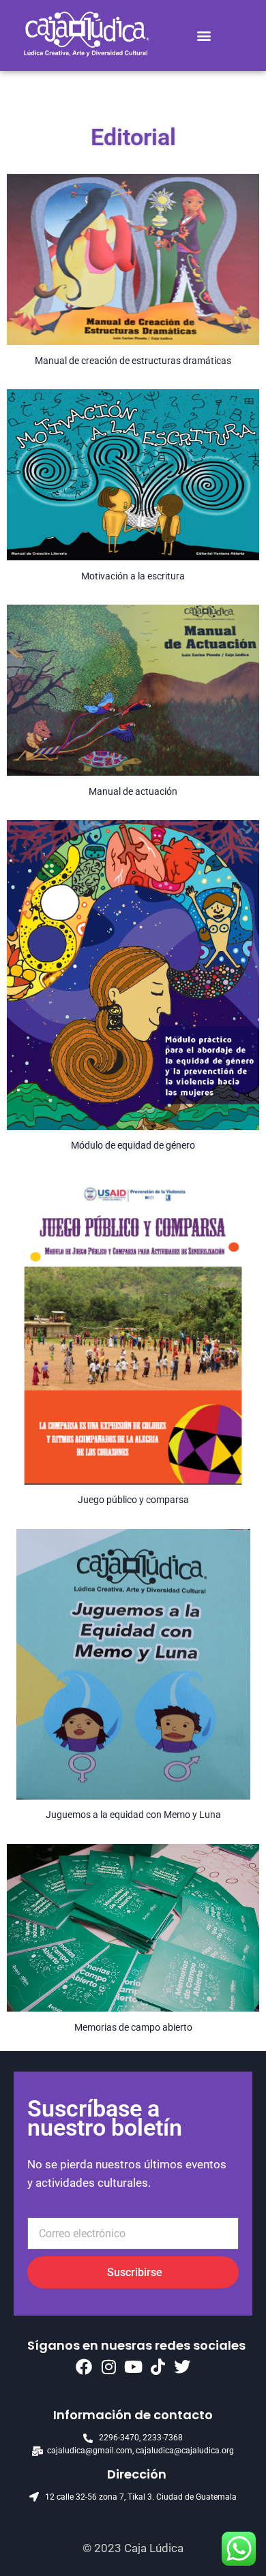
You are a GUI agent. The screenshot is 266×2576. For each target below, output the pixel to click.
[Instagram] (108, 2367)
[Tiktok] (158, 2367)
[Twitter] (182, 2367)
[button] (204, 36)
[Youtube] (133, 2367)
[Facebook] (84, 2367)
